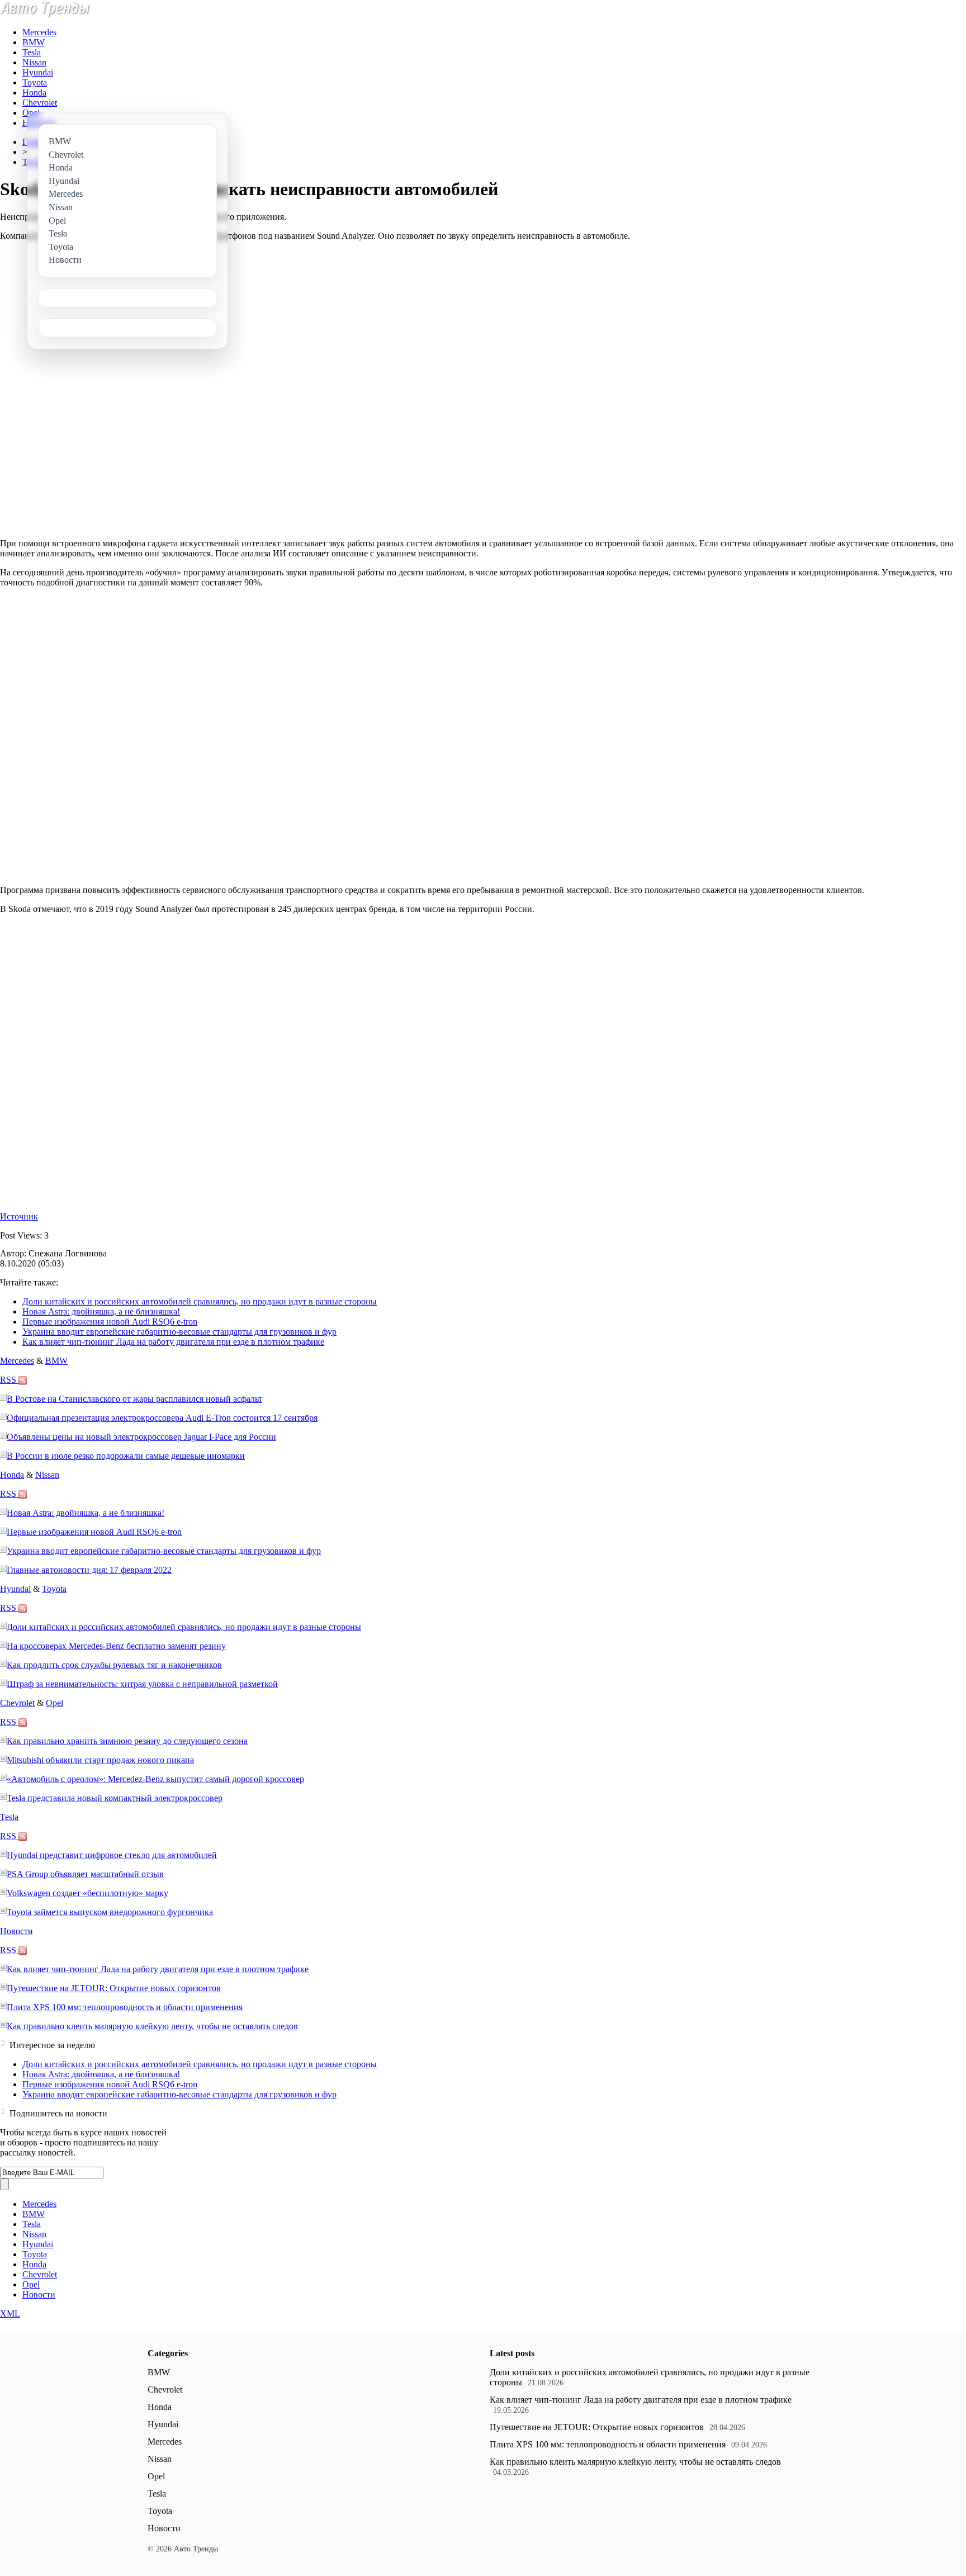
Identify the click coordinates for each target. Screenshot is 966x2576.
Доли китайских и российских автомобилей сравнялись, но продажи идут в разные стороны (200, 1301)
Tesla (32, 52)
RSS (9, 1380)
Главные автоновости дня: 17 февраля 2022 (89, 1570)
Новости (16, 1931)
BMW (34, 42)
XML (10, 2313)
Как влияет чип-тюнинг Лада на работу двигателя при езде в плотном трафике (173, 1342)
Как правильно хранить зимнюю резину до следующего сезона (127, 1741)
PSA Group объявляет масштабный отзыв (85, 1874)
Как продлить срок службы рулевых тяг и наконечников (114, 1665)
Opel (31, 113)
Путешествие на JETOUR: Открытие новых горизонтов (114, 1988)
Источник (19, 1216)
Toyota (35, 82)
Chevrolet (40, 103)
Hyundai (38, 72)
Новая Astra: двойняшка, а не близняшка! (101, 1311)
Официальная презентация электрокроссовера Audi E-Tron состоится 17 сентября (162, 1418)
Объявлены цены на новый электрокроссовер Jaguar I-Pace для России (141, 1437)
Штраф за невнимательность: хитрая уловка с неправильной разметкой (142, 1684)
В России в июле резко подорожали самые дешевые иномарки (126, 1456)
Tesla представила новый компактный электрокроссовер (115, 1798)
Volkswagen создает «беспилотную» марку (87, 1893)
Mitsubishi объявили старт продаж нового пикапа (100, 1760)
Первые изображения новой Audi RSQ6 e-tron (110, 1322)
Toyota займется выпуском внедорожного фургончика (110, 1912)
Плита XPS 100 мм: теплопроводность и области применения (125, 2007)
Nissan (34, 62)
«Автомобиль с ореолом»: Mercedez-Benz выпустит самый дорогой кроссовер (155, 1779)
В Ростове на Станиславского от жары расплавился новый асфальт (134, 1399)
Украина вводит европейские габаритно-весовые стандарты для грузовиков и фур (179, 1332)
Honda (34, 93)
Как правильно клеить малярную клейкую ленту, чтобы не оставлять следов (152, 2026)
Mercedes (39, 32)
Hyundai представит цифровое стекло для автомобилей (112, 1855)
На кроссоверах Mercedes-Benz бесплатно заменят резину (116, 1646)
